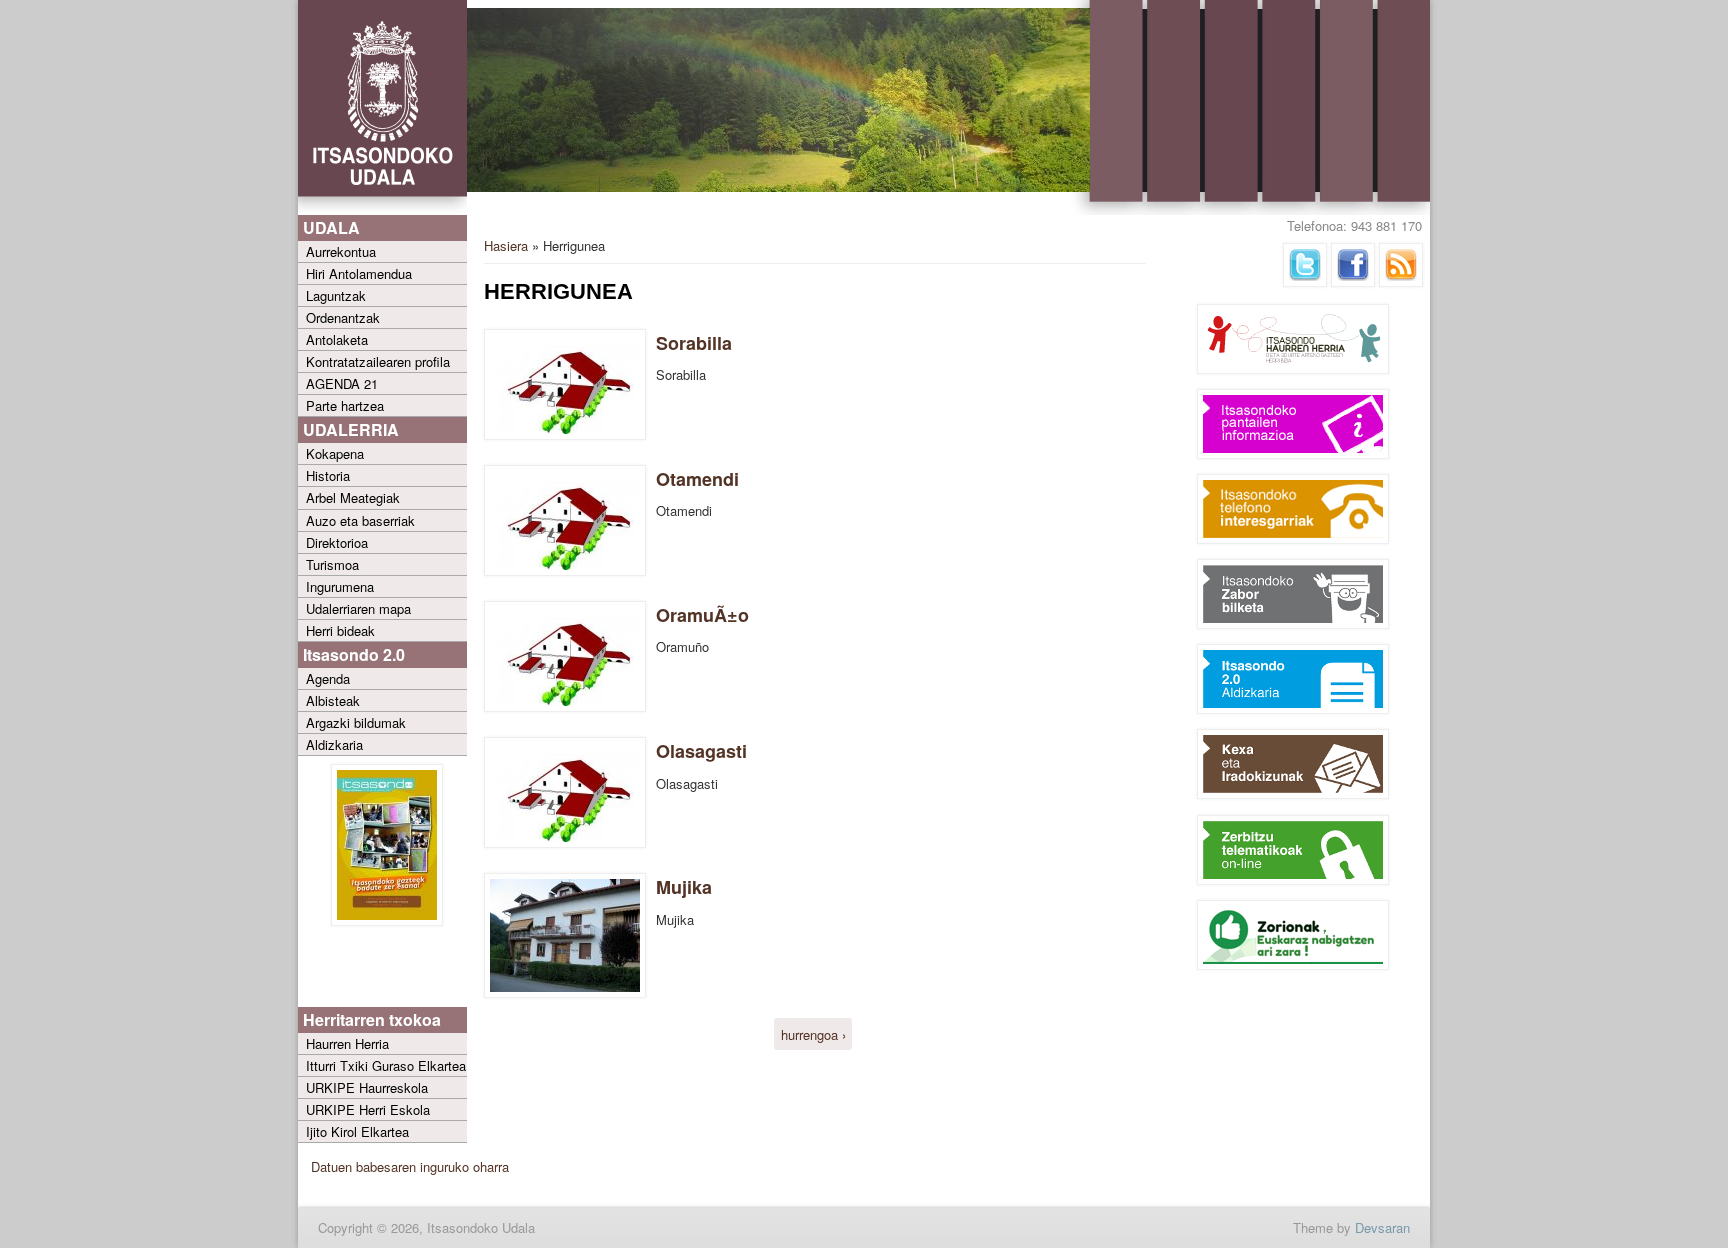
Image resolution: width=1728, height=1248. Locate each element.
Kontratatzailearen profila (378, 361)
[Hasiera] (382, 210)
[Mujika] (565, 992)
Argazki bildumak (356, 722)
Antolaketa (337, 339)
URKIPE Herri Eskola (368, 1109)
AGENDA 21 (342, 383)
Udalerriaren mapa (358, 608)
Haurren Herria (347, 1043)
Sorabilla (694, 343)
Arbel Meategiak (353, 497)
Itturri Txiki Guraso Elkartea (386, 1065)
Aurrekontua (341, 251)
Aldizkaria (334, 744)
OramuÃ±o (702, 615)
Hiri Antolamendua (359, 273)
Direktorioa (337, 542)
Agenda (328, 678)
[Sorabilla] (565, 434)
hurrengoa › (813, 1034)
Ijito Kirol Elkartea (357, 1131)
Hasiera (506, 245)
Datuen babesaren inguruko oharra (410, 1166)
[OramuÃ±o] (565, 706)
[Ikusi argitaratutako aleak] (387, 920)
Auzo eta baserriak (360, 520)
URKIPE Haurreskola (367, 1087)
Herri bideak (340, 630)
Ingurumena (340, 586)
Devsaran (1382, 1227)
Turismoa (332, 564)
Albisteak (333, 700)
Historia (328, 475)
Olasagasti (701, 751)
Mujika (684, 887)
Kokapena (335, 453)
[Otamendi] (565, 570)
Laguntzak (336, 295)
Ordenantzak (343, 317)
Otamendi (697, 479)
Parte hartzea (345, 405)
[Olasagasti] (565, 842)
